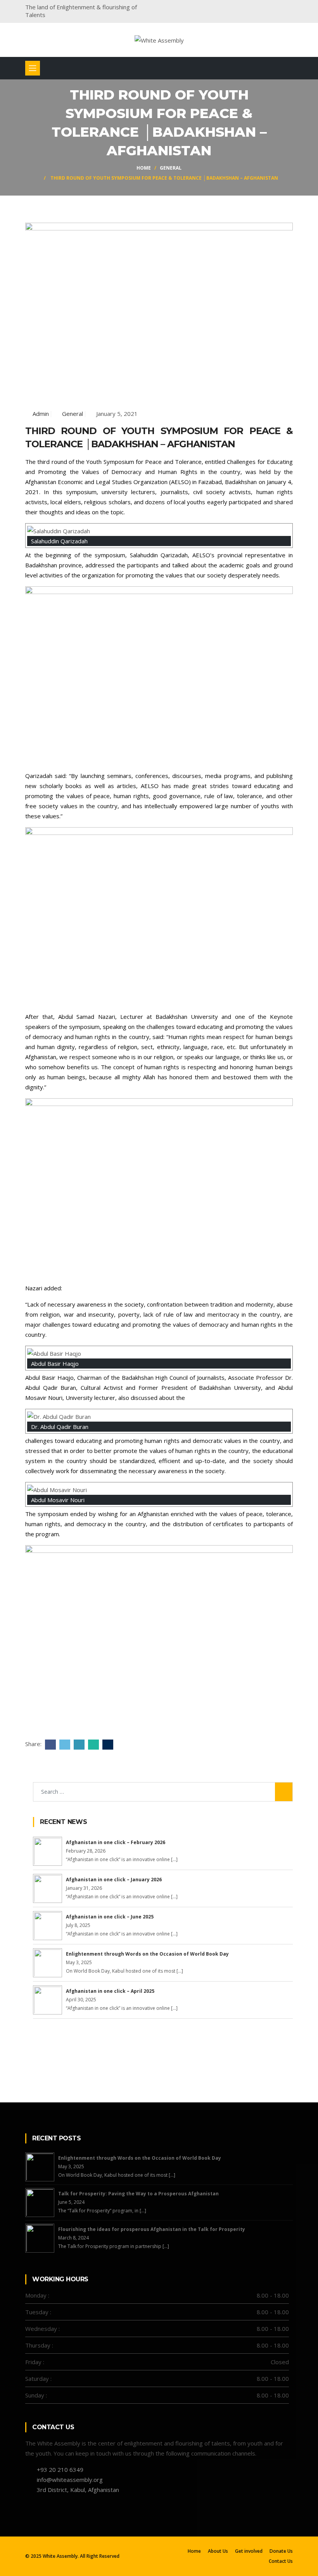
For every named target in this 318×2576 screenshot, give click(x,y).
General (171, 168)
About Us (218, 2551)
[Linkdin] (276, 8)
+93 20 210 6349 (60, 2470)
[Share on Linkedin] (78, 1744)
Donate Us (281, 2551)
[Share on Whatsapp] (92, 1744)
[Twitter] (246, 8)
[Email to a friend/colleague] (107, 1744)
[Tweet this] (64, 1744)
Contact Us (281, 2561)
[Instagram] (261, 8)
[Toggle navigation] (33, 68)
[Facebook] (231, 8)
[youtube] (291, 8)
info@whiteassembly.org (70, 2480)
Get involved (249, 2551)
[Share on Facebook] (49, 1744)
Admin (41, 414)
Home (144, 168)
